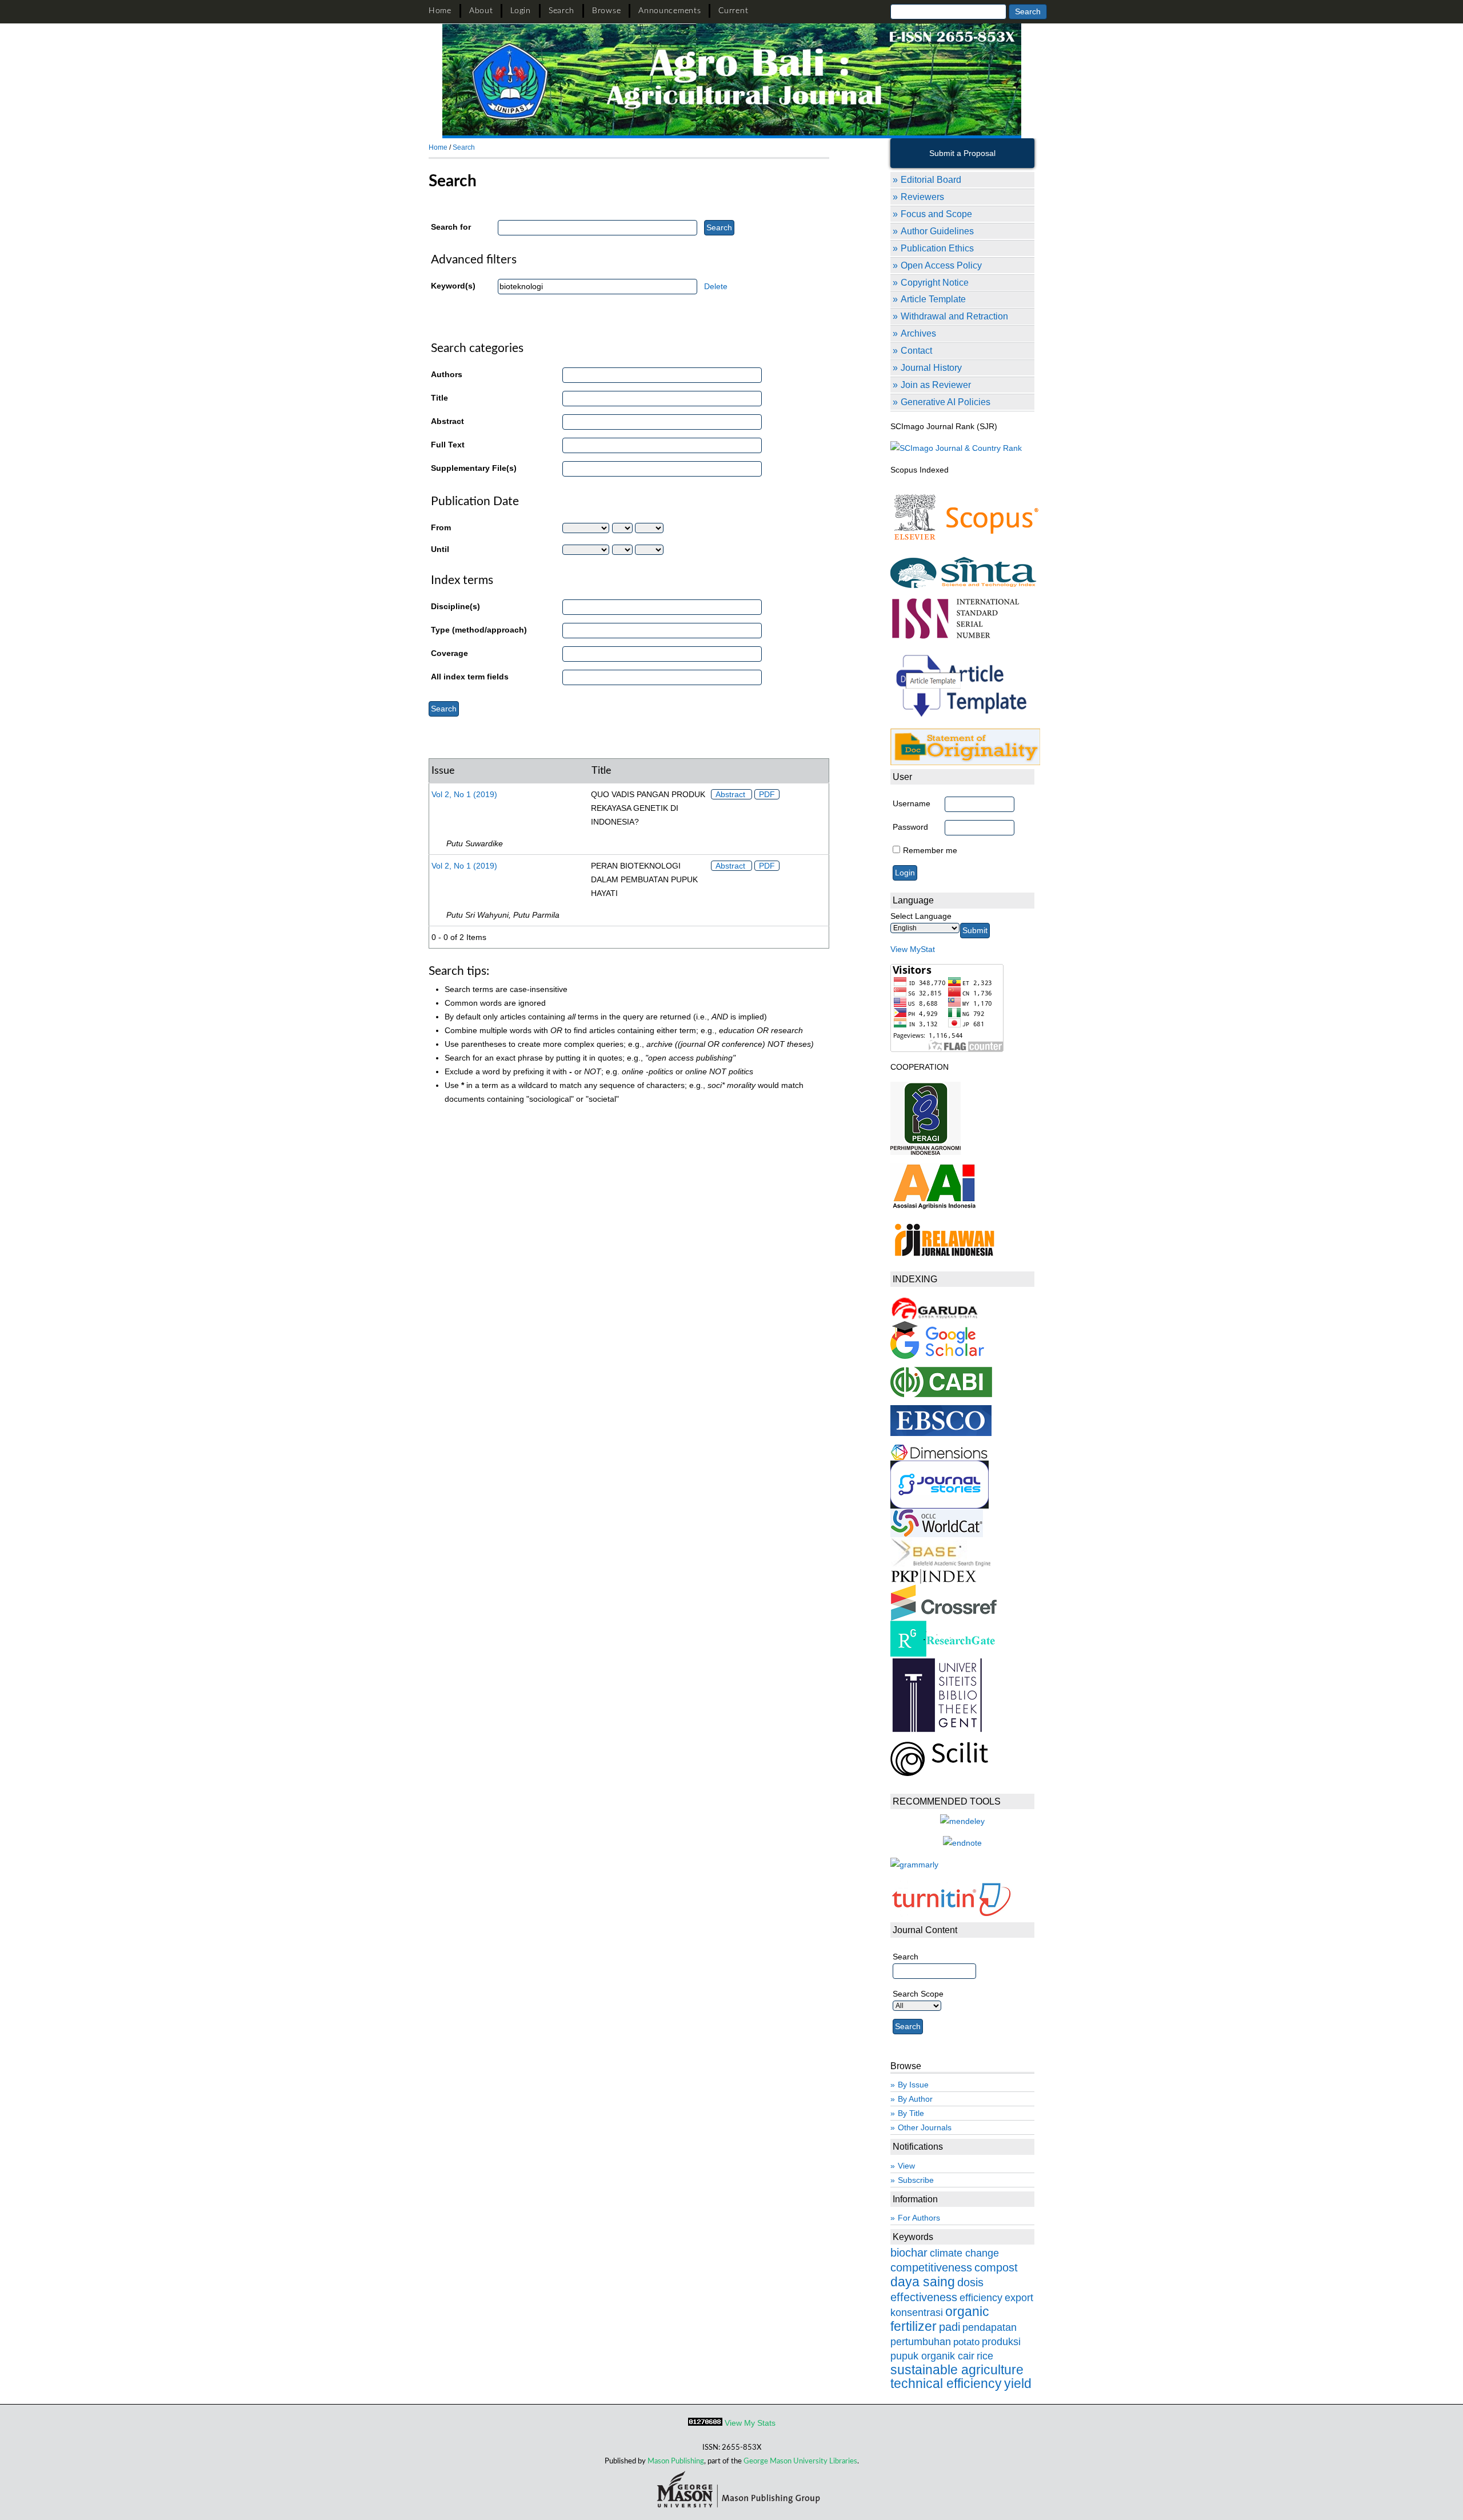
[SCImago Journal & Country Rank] (956, 448)
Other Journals (925, 2127)
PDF (767, 794)
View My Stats (750, 2423)
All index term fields (470, 677)
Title (439, 398)
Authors (447, 374)
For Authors (919, 2218)
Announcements (669, 11)
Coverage (449, 653)
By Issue (913, 2085)
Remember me (930, 850)
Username (912, 803)
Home (440, 11)
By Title (911, 2113)
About (481, 11)
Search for (451, 227)
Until (440, 549)
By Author (915, 2099)
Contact (916, 350)
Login (521, 11)
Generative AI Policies (946, 402)
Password (910, 827)
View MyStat (913, 949)
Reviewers (922, 197)
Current (733, 11)
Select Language (921, 916)
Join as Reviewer (936, 385)
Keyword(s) (453, 286)
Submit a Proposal (962, 153)
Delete (716, 286)
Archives (918, 333)
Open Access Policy (941, 265)
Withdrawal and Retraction (954, 316)
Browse (606, 11)
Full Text (448, 445)
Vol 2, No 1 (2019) (464, 794)
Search (561, 11)
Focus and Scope (936, 214)
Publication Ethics (937, 248)
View (906, 2166)
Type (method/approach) (479, 630)
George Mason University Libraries (800, 2461)
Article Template (933, 299)
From (441, 527)
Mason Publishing (676, 2461)
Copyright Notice (935, 282)
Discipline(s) (455, 606)
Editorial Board (931, 179)
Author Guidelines (937, 231)
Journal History (931, 367)
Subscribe (916, 2180)
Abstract (447, 421)
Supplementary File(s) (474, 468)
